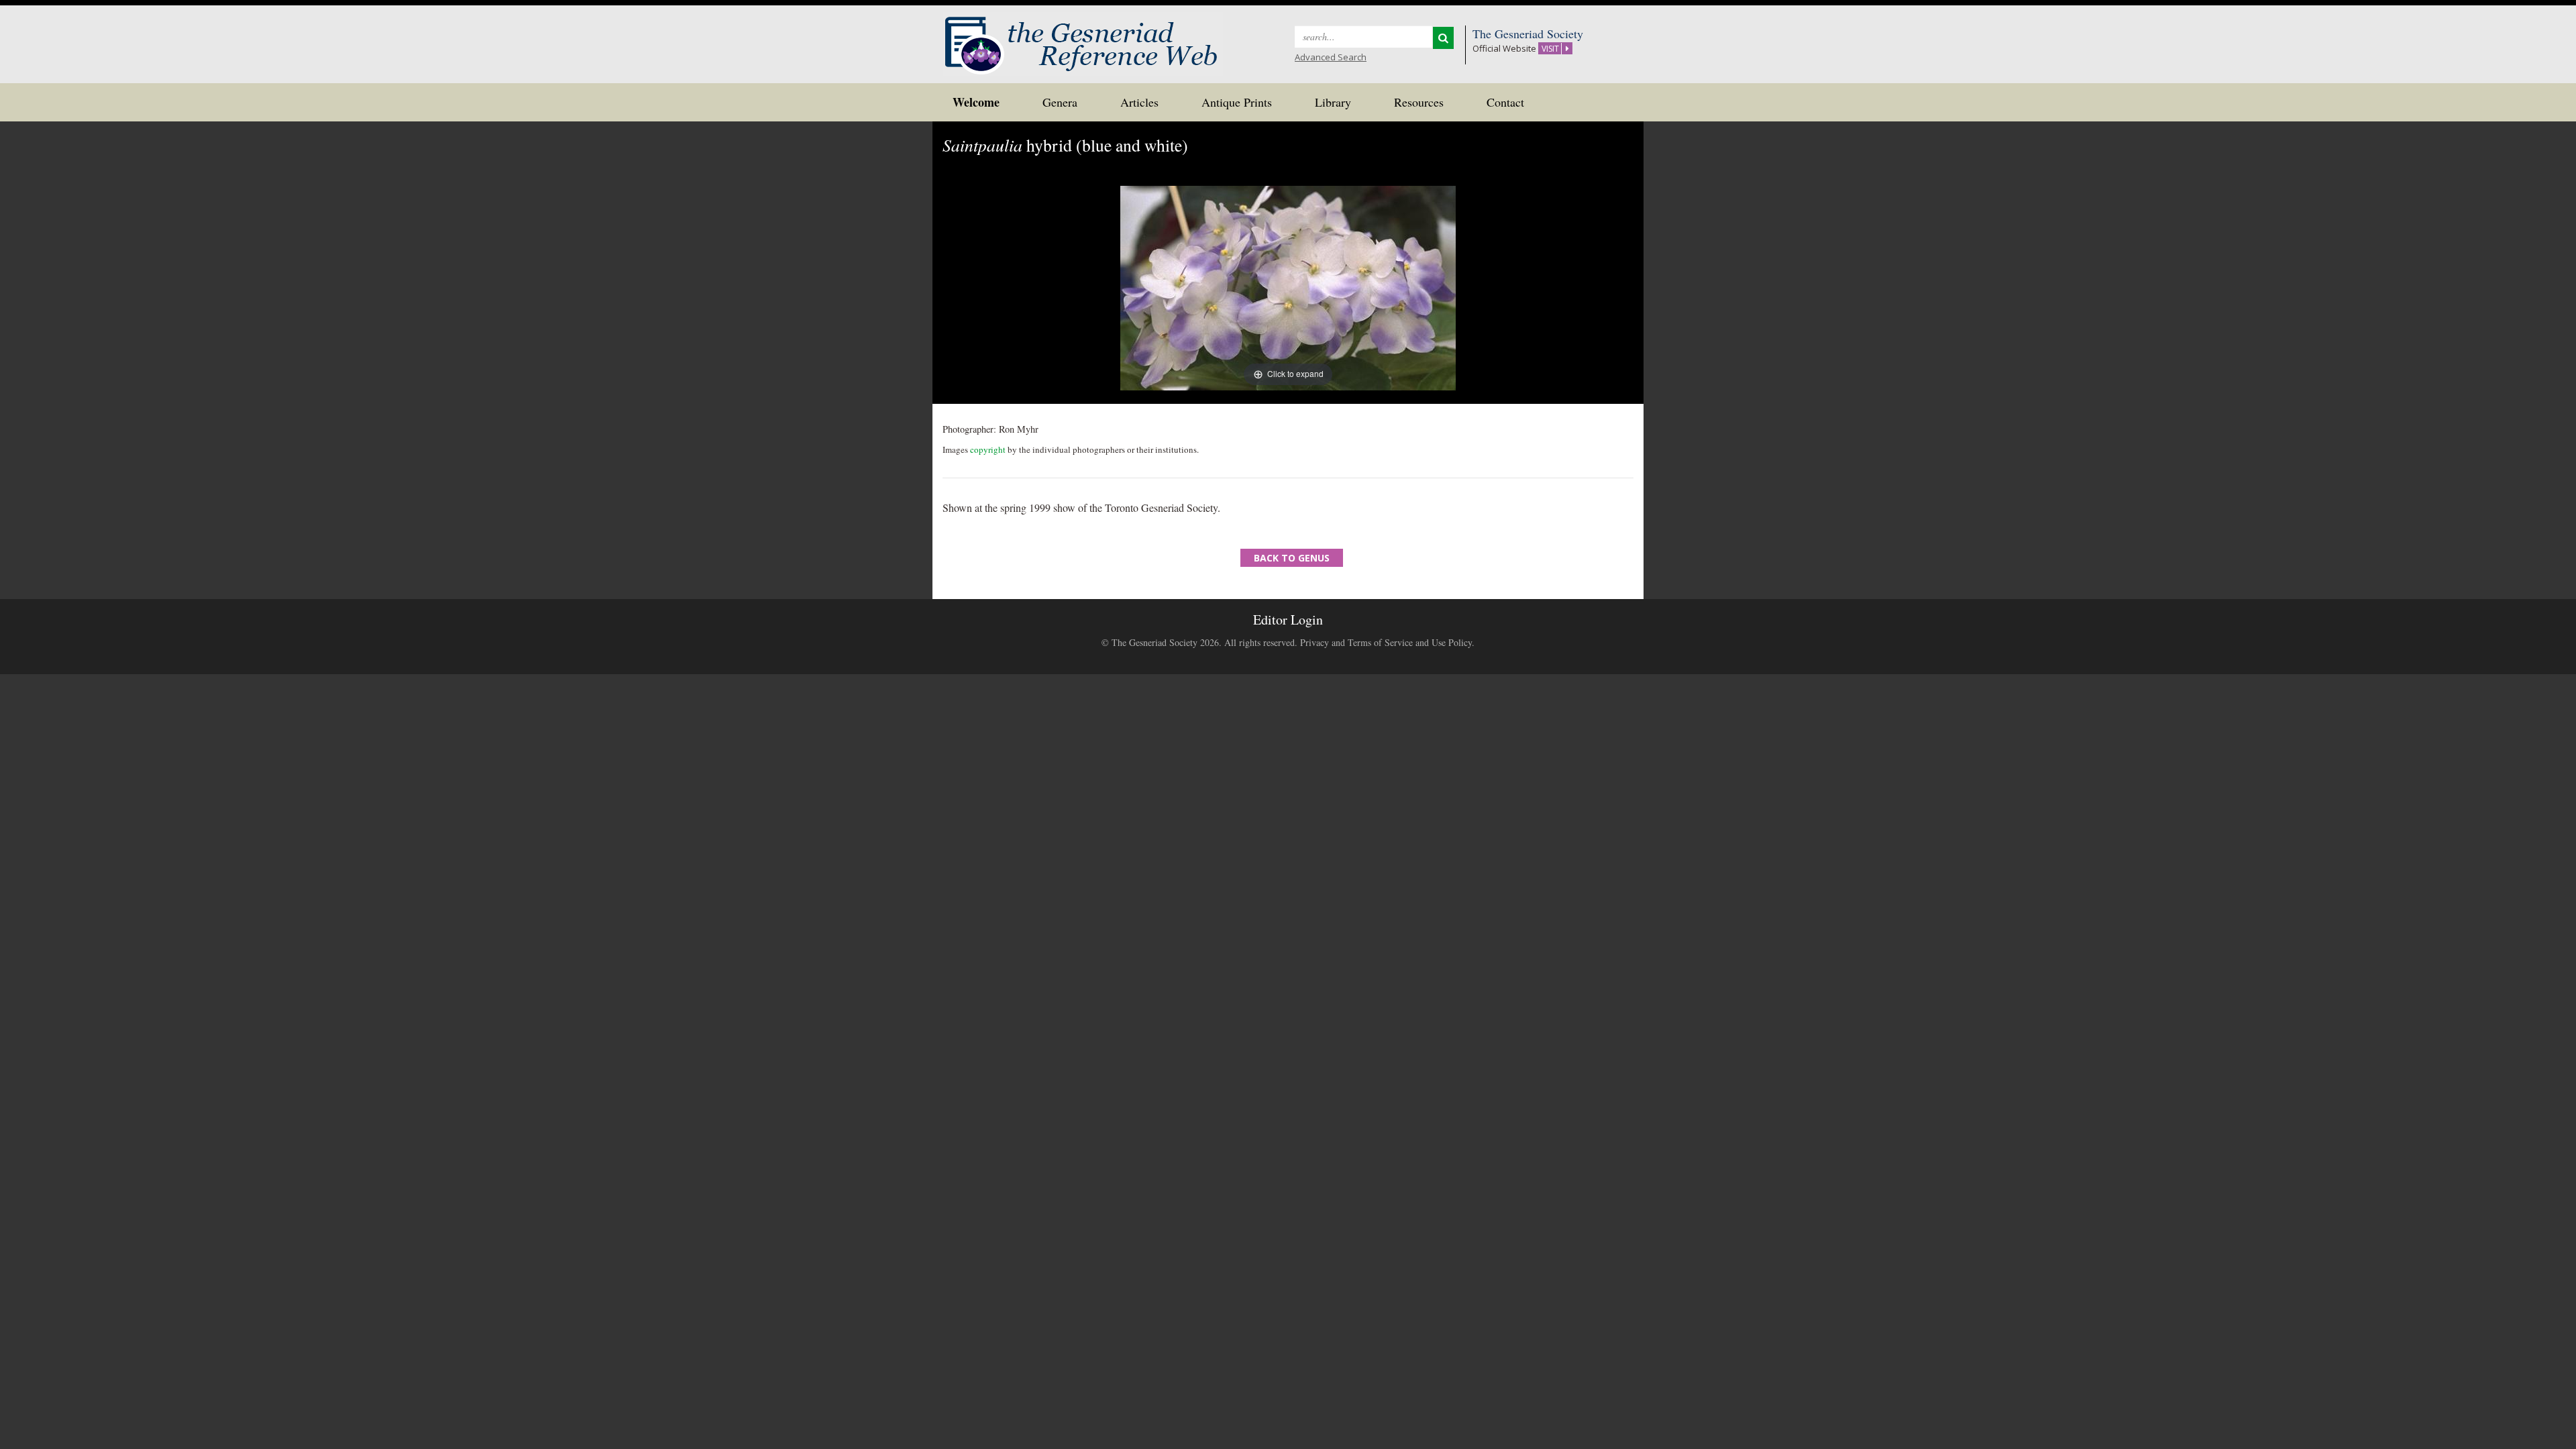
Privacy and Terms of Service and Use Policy (1386, 642)
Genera (1060, 102)
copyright (988, 449)
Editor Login (1288, 620)
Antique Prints (1237, 102)
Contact (1505, 102)
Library (1333, 102)
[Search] (1443, 38)
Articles (1139, 102)
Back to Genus (1292, 558)
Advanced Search (1331, 57)
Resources (1419, 102)
